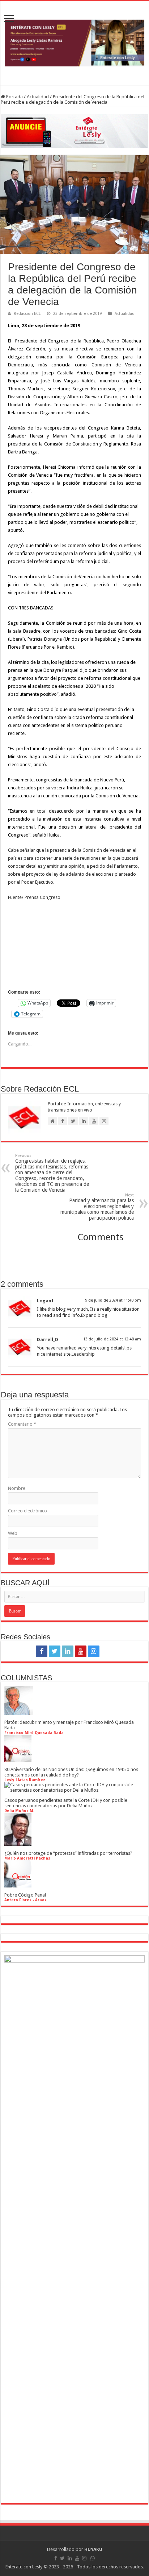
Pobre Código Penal (25, 1895)
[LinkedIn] (68, 1651)
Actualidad (38, 97)
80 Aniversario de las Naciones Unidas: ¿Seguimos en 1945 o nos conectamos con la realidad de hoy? (71, 1772)
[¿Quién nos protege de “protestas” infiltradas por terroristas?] (18, 1843)
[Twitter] (55, 1651)
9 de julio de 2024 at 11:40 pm (113, 1300)
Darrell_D (48, 1340)
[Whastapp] (108, 1651)
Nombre (17, 1488)
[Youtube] (81, 1651)
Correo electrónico (27, 1511)
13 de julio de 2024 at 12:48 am (112, 1339)
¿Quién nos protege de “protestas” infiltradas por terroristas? (68, 1853)
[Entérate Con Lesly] (74, 43)
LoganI (45, 1301)
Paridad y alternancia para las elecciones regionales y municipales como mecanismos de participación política (97, 1207)
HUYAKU (93, 2549)
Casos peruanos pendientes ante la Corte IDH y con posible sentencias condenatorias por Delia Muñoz (66, 1803)
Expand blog (94, 1315)
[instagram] (94, 1651)
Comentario (22, 1424)
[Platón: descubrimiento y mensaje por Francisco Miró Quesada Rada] (19, 1712)
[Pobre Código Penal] (18, 1885)
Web (13, 1533)
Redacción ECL (27, 314)
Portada (14, 97)
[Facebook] (42, 1651)
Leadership (83, 1354)
